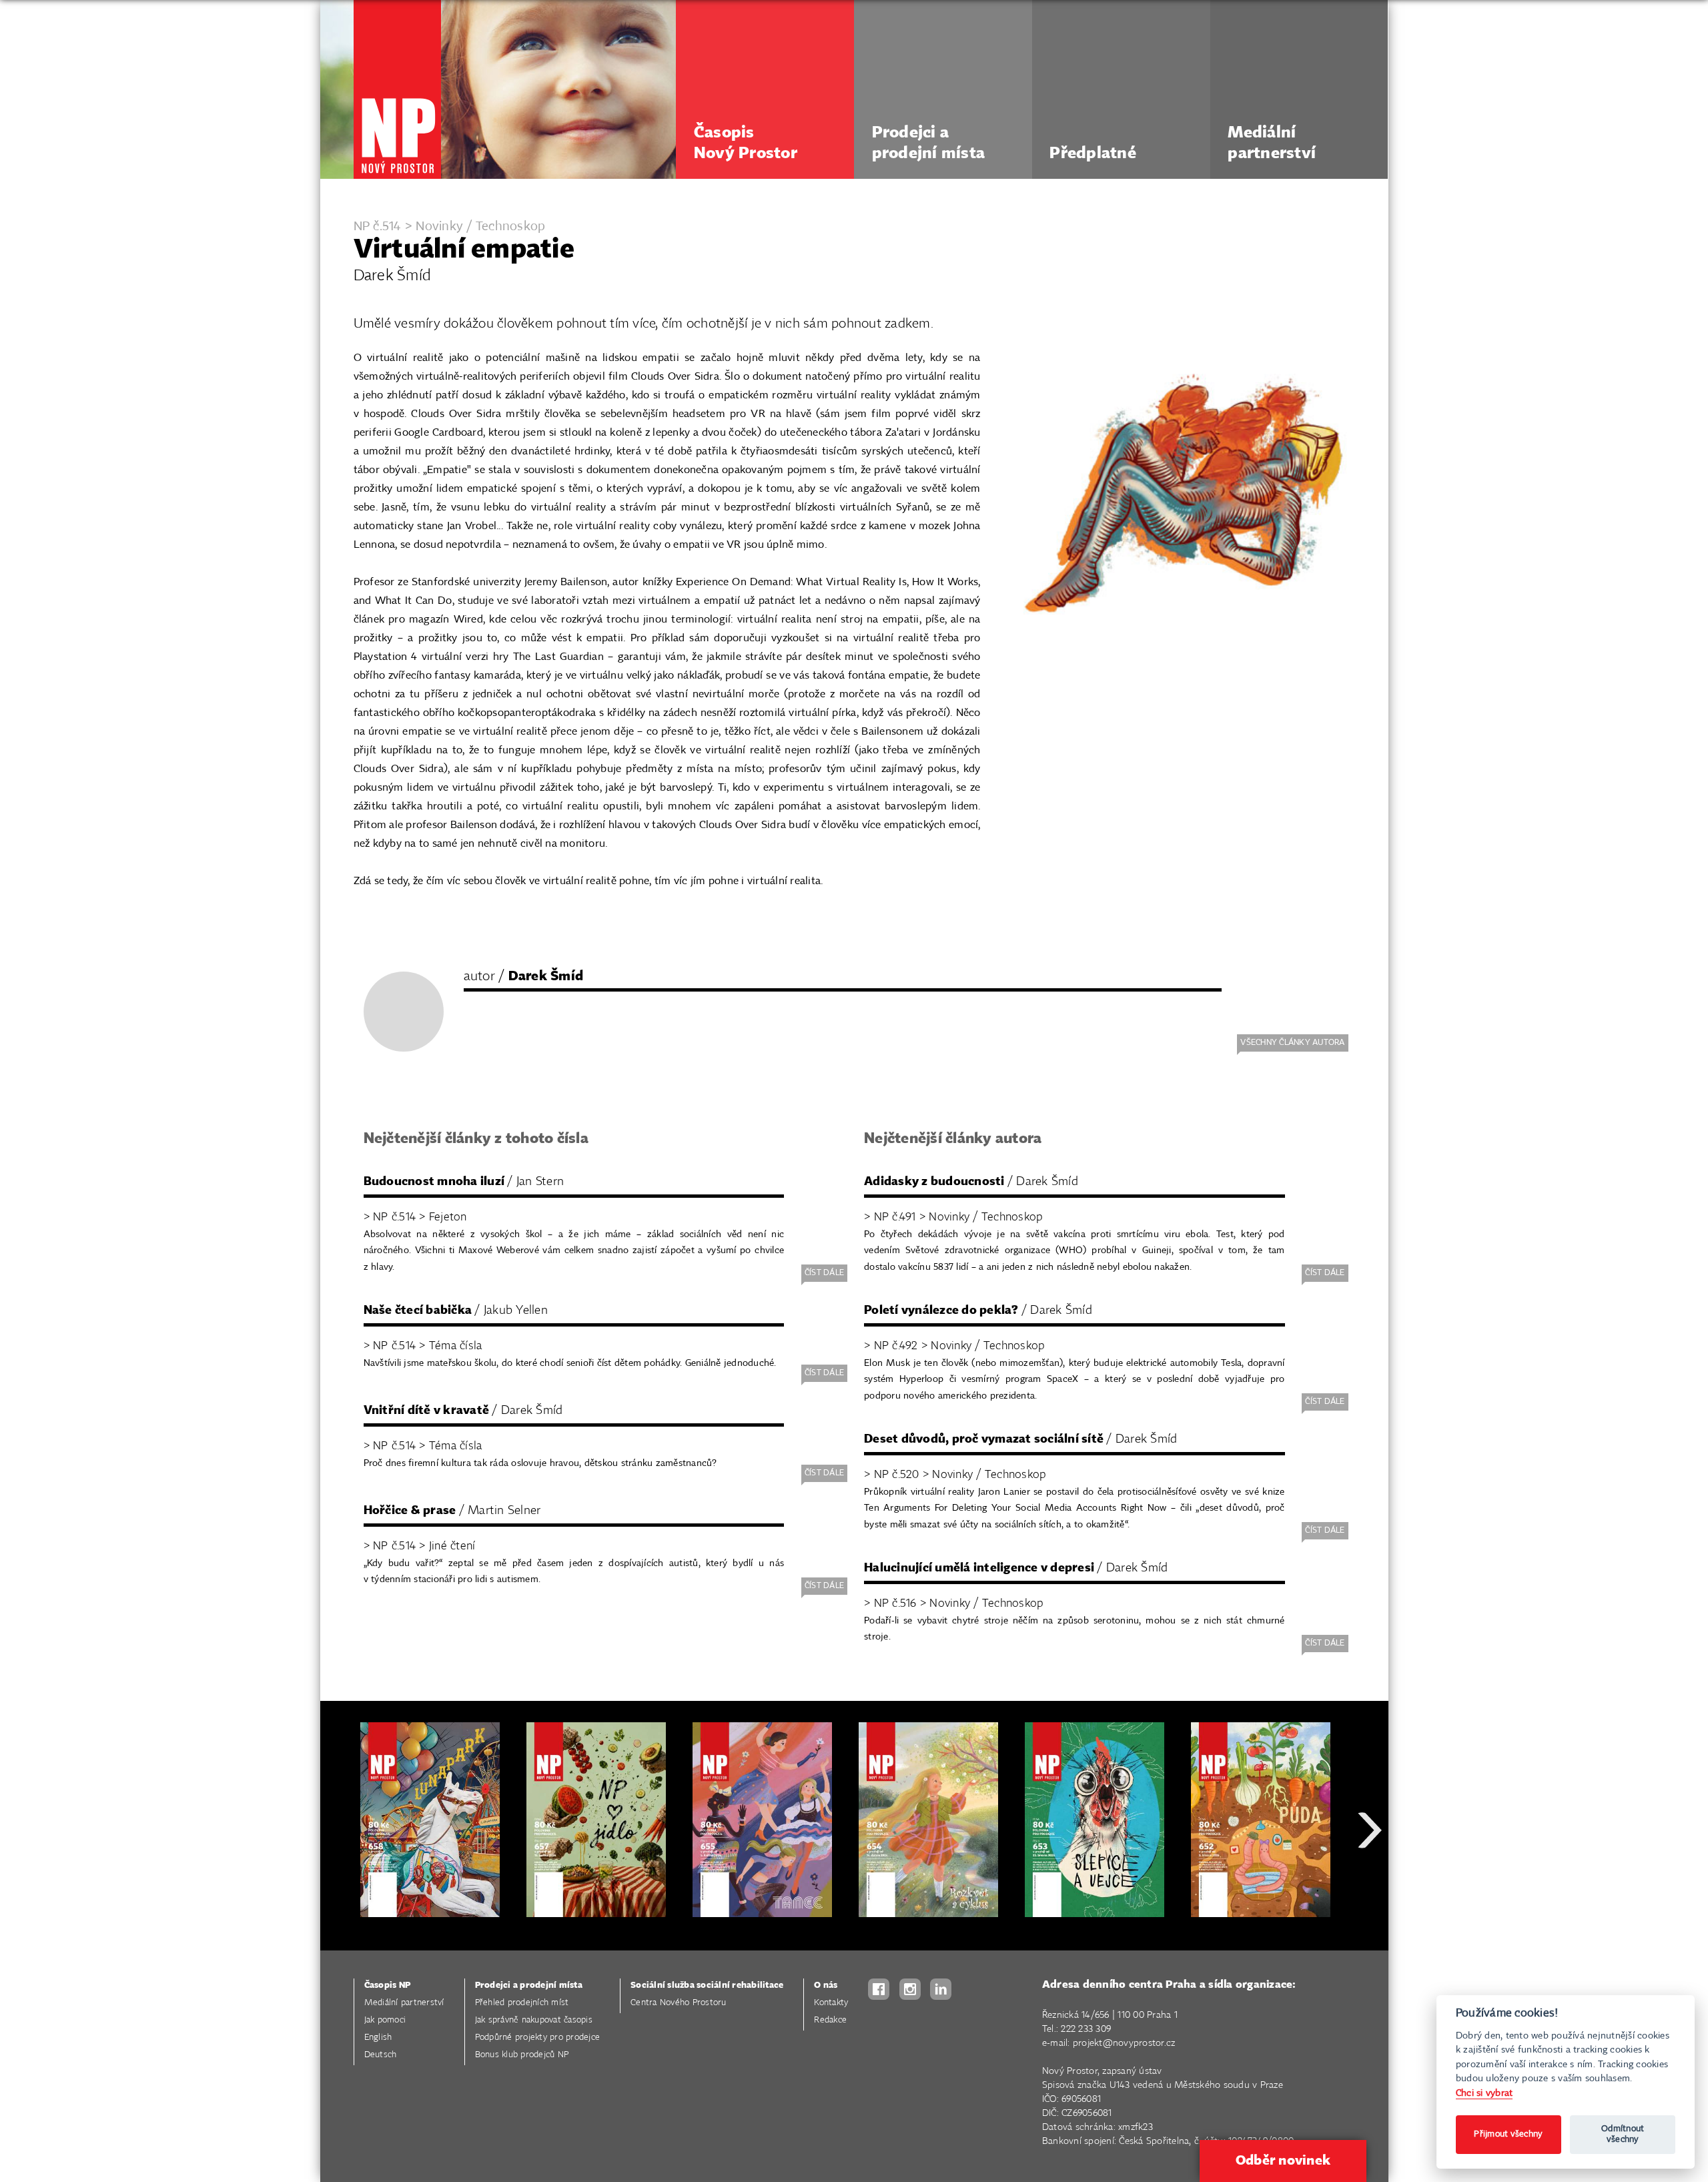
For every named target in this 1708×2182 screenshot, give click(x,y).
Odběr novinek (1283, 2161)
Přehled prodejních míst (522, 2003)
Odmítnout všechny (1623, 2134)
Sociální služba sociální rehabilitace (707, 1985)
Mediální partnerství (404, 2003)
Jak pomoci (385, 2020)
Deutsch (381, 2055)
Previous (340, 1878)
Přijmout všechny (1508, 2134)
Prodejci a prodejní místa (529, 1985)
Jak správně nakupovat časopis (534, 2020)
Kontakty (831, 2003)
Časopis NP (388, 1985)
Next (1370, 1878)
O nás (826, 1985)
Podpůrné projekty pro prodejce (538, 2038)
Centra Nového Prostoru (679, 2003)
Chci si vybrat (1484, 2093)
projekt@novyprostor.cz (1124, 2043)
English (378, 2038)
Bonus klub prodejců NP (522, 2055)
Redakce (830, 2020)
